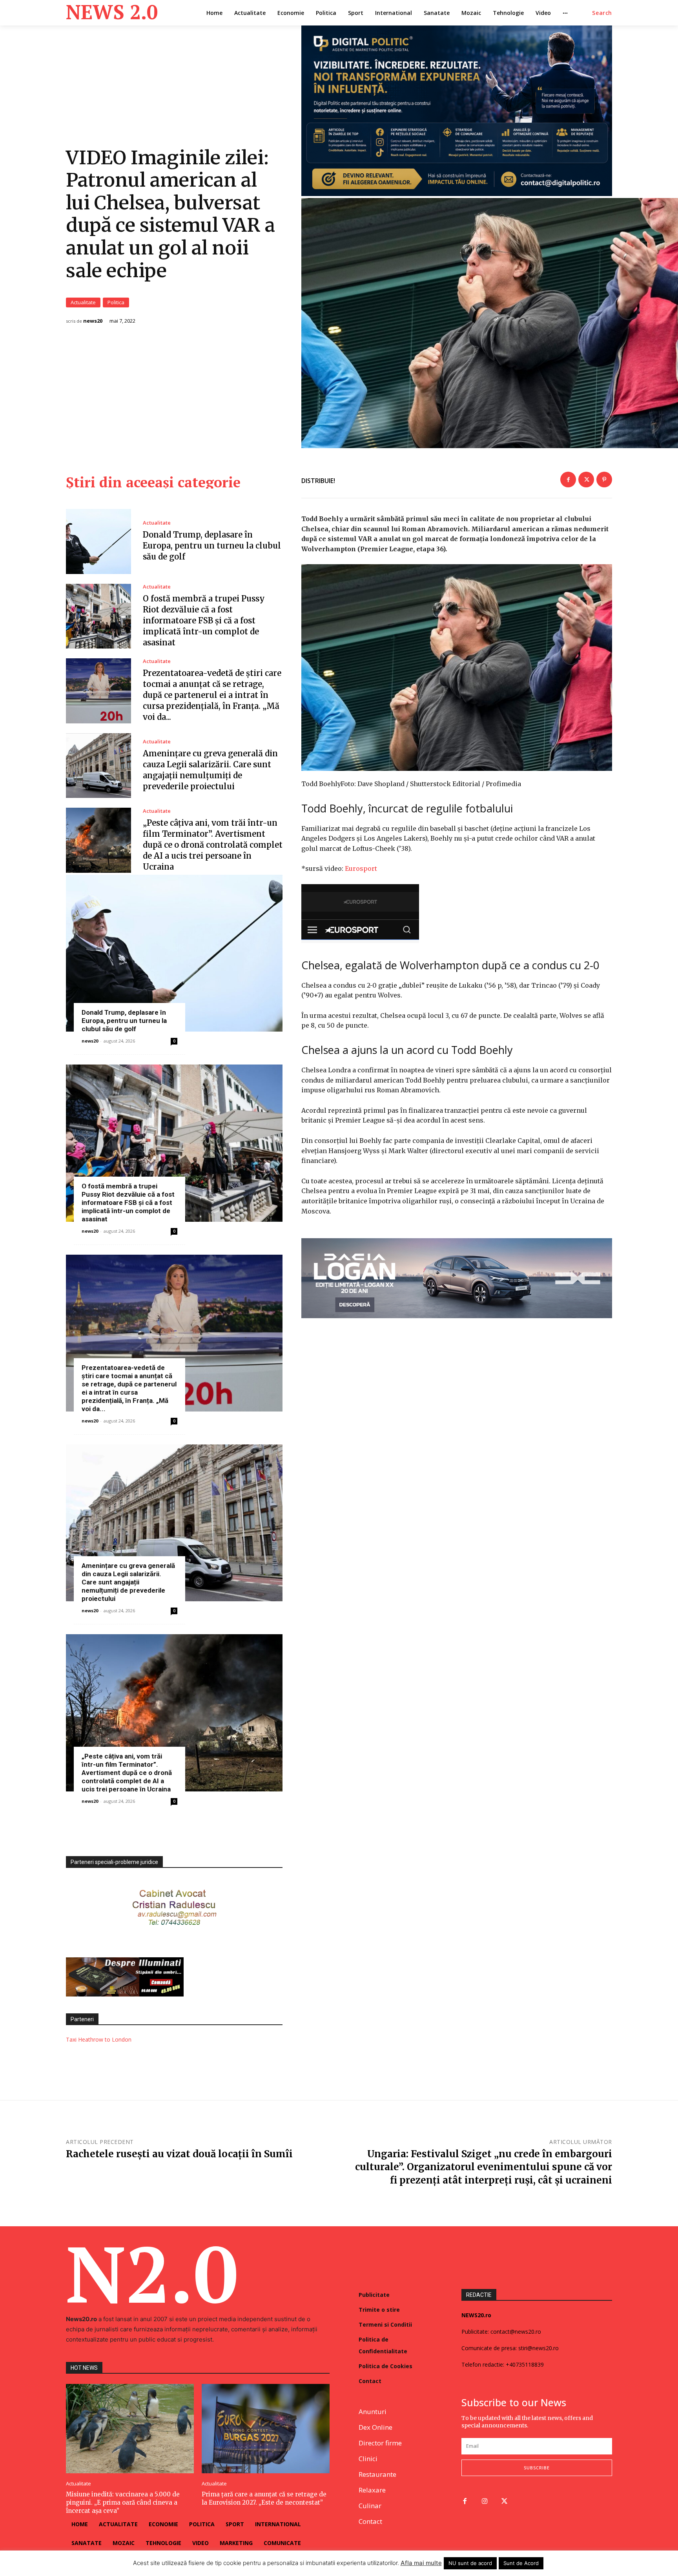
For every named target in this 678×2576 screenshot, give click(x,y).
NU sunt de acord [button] (470, 2563)
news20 (93, 321)
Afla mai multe (421, 2563)
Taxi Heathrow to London (99, 2039)
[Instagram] (485, 2502)
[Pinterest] (604, 480)
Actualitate (83, 302)
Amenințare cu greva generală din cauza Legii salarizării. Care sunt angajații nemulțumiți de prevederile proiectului (128, 1582)
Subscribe (537, 2468)
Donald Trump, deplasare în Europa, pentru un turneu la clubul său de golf (212, 546)
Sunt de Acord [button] (521, 2563)
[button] (602, 13)
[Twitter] (586, 480)
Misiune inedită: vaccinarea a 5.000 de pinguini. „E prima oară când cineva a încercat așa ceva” (123, 2502)
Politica (116, 302)
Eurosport (361, 868)
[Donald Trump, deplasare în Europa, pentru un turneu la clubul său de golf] (98, 541)
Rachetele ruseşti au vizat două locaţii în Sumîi (179, 2154)
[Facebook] (568, 480)
